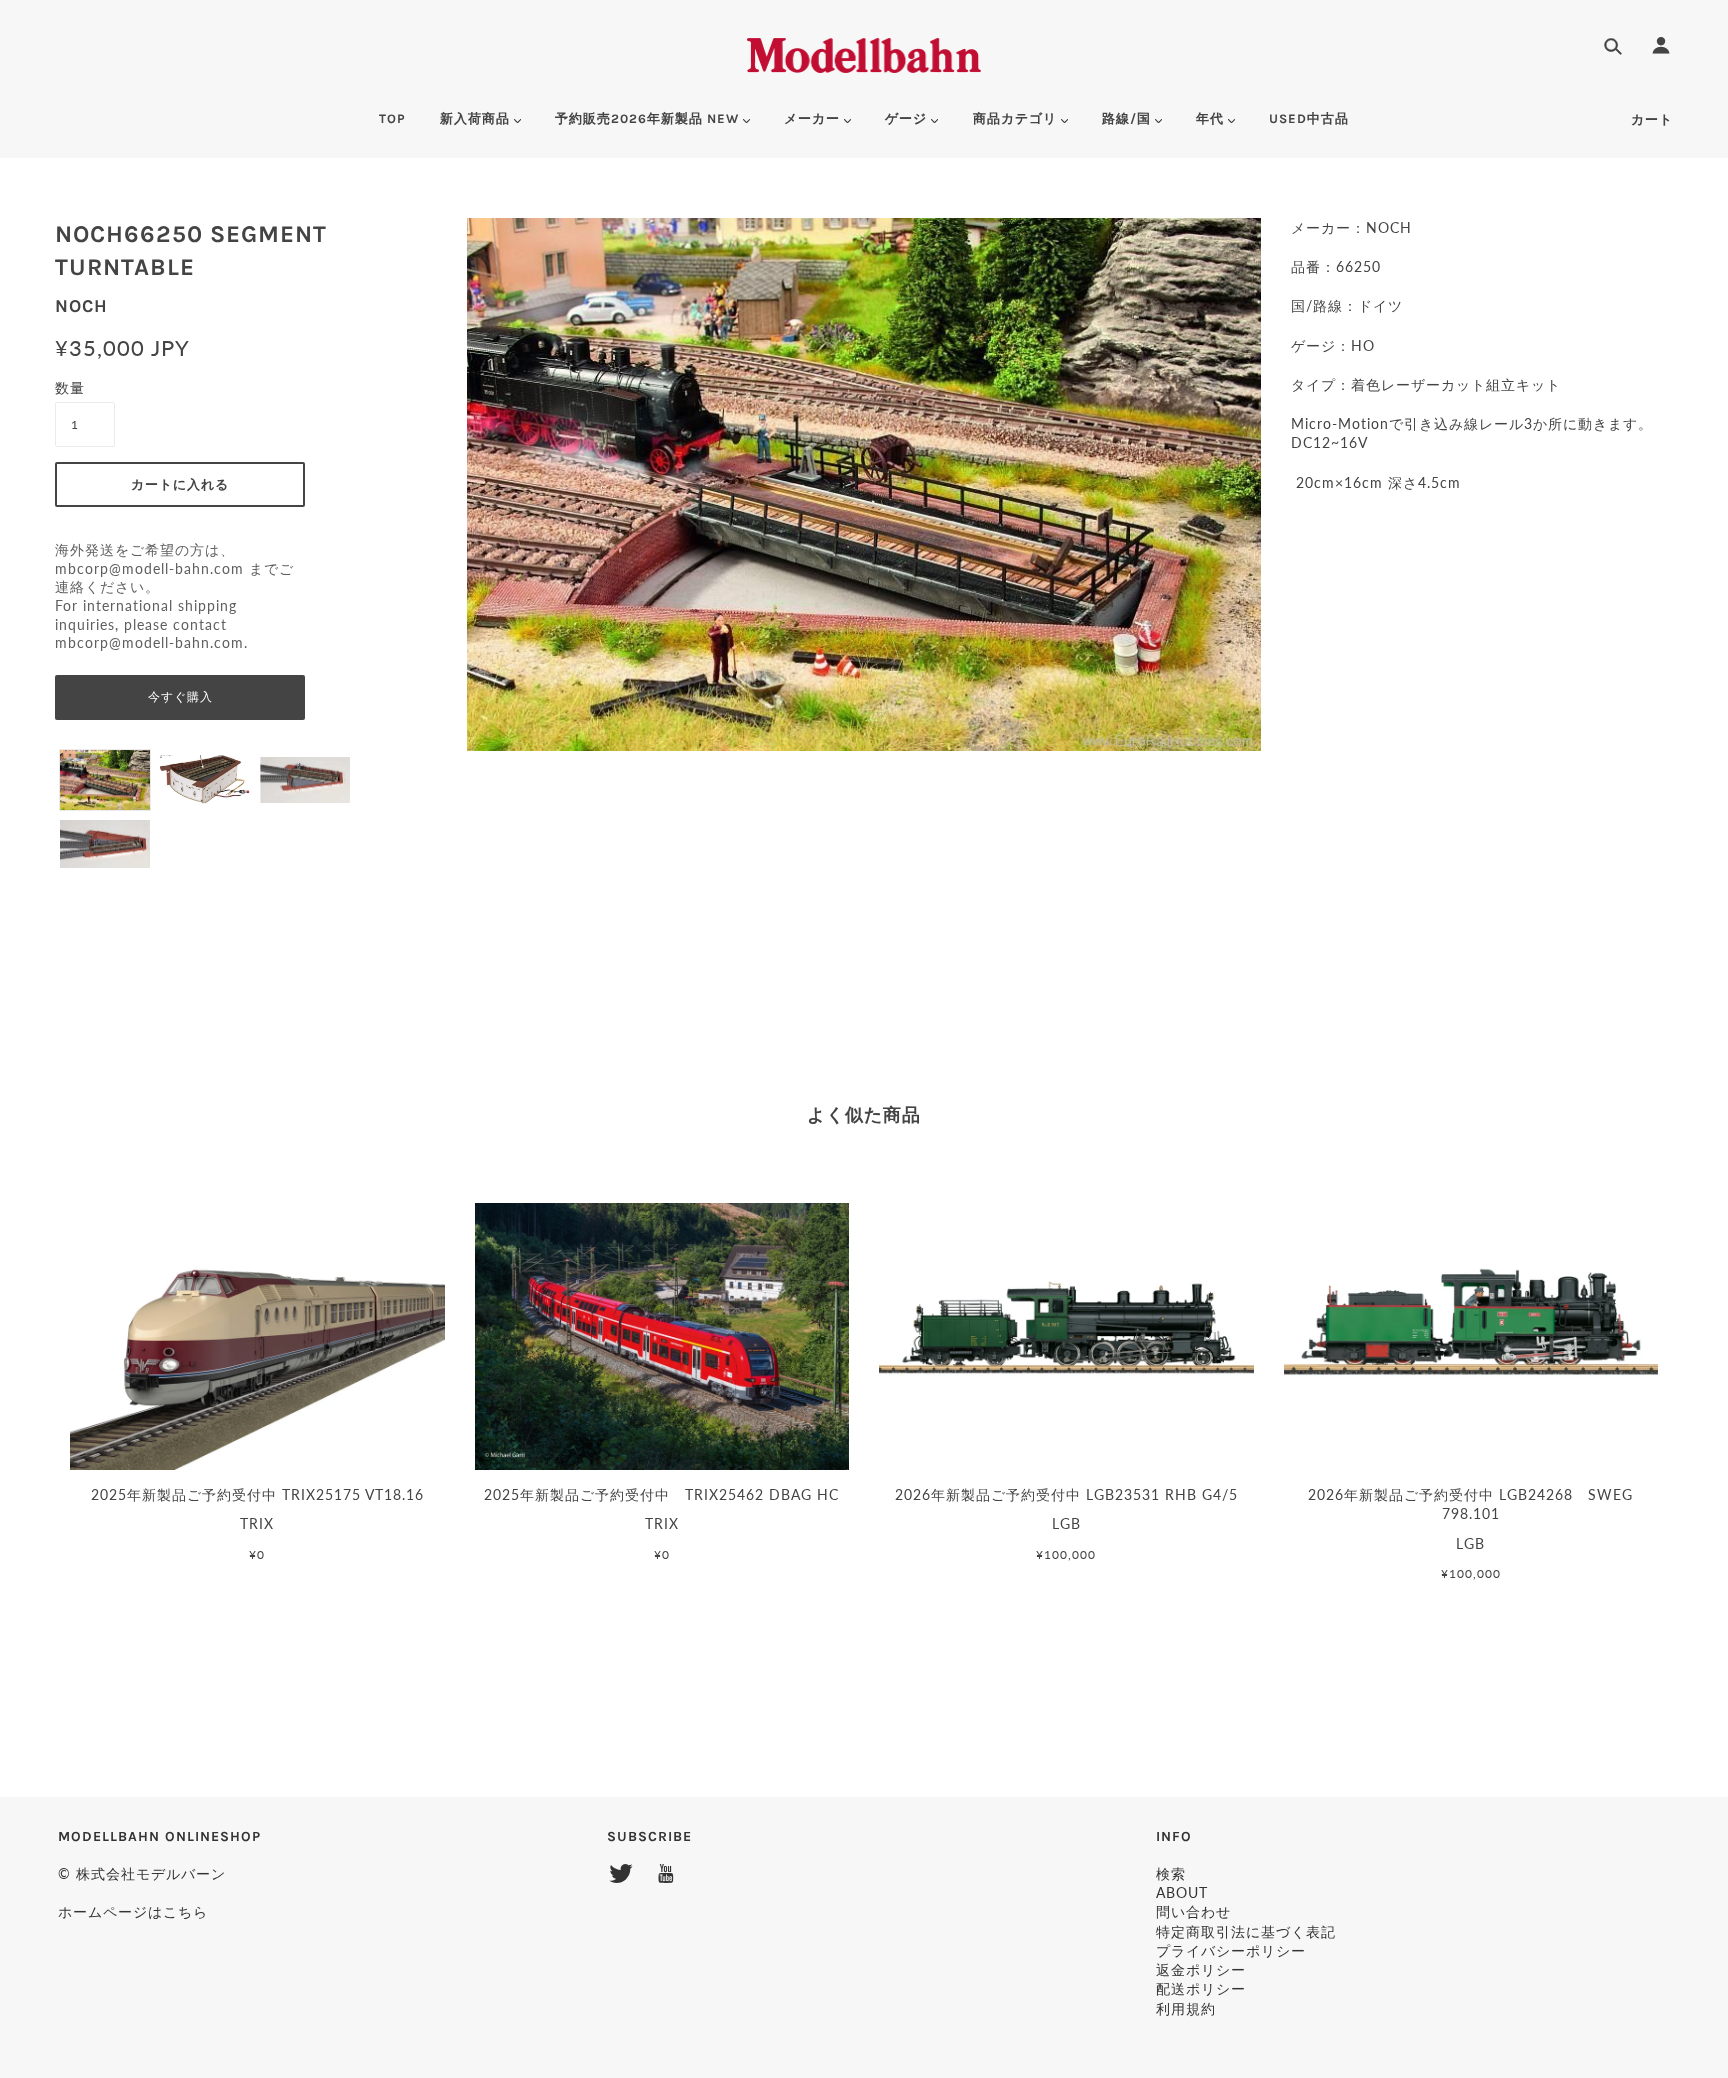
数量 (70, 387)
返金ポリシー (1201, 1969)
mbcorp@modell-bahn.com (149, 569)
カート (1652, 119)
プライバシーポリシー (1231, 1950)
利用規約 (1186, 2008)
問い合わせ (1193, 1911)
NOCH (81, 306)
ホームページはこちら (133, 1911)
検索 (1171, 1873)
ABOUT (1182, 1892)
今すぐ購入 (180, 697)
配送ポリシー (1201, 1988)
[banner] (864, 52)
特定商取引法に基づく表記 (1246, 1931)
